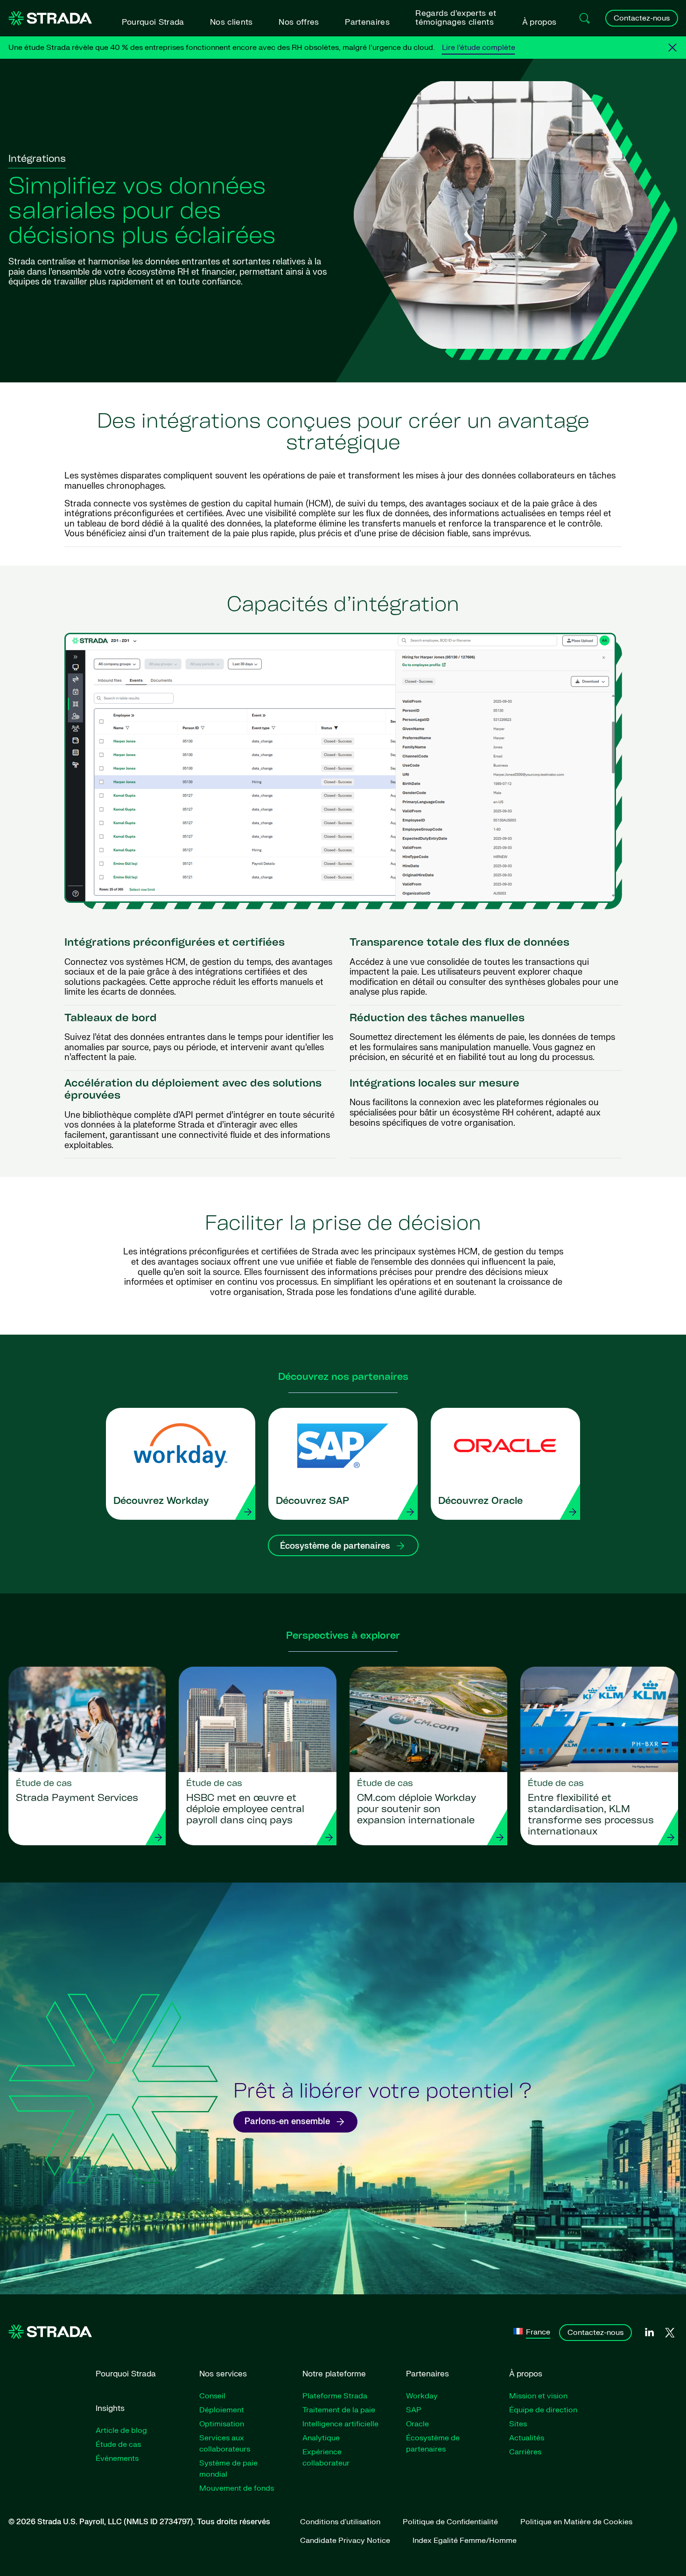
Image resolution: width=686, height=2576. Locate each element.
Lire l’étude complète (479, 48)
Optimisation (222, 2424)
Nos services (223, 2374)
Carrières (525, 2452)
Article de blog (121, 2431)
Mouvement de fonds (237, 2488)
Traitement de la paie (339, 2410)
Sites (518, 2424)
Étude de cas (118, 2444)
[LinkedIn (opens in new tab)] (649, 2333)
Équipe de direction (543, 2410)
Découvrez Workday (161, 1502)
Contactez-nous (642, 18)
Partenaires (367, 22)
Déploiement (222, 2410)
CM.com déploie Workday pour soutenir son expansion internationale (416, 1810)
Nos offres (299, 22)
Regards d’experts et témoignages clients (456, 18)
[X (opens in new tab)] (670, 2333)
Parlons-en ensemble (287, 2122)
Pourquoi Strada (153, 22)
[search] (585, 18)
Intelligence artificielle (340, 2424)
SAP (414, 2410)
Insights (110, 2408)
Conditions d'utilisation (340, 2522)
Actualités (527, 2438)
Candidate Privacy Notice (345, 2541)
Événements (117, 2458)
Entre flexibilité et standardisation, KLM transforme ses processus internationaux (591, 1815)
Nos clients (231, 22)
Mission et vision (538, 2396)
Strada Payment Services (77, 1799)
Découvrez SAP (312, 1502)
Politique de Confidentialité (450, 2522)
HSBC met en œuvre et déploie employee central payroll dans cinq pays (245, 1810)
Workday (422, 2396)
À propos (539, 22)
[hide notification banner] (672, 48)
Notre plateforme (334, 2374)
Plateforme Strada (335, 2396)
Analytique (321, 2438)
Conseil (212, 2396)
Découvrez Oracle (480, 1502)
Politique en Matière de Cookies (576, 2522)
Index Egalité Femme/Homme (465, 2541)
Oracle (417, 2424)
